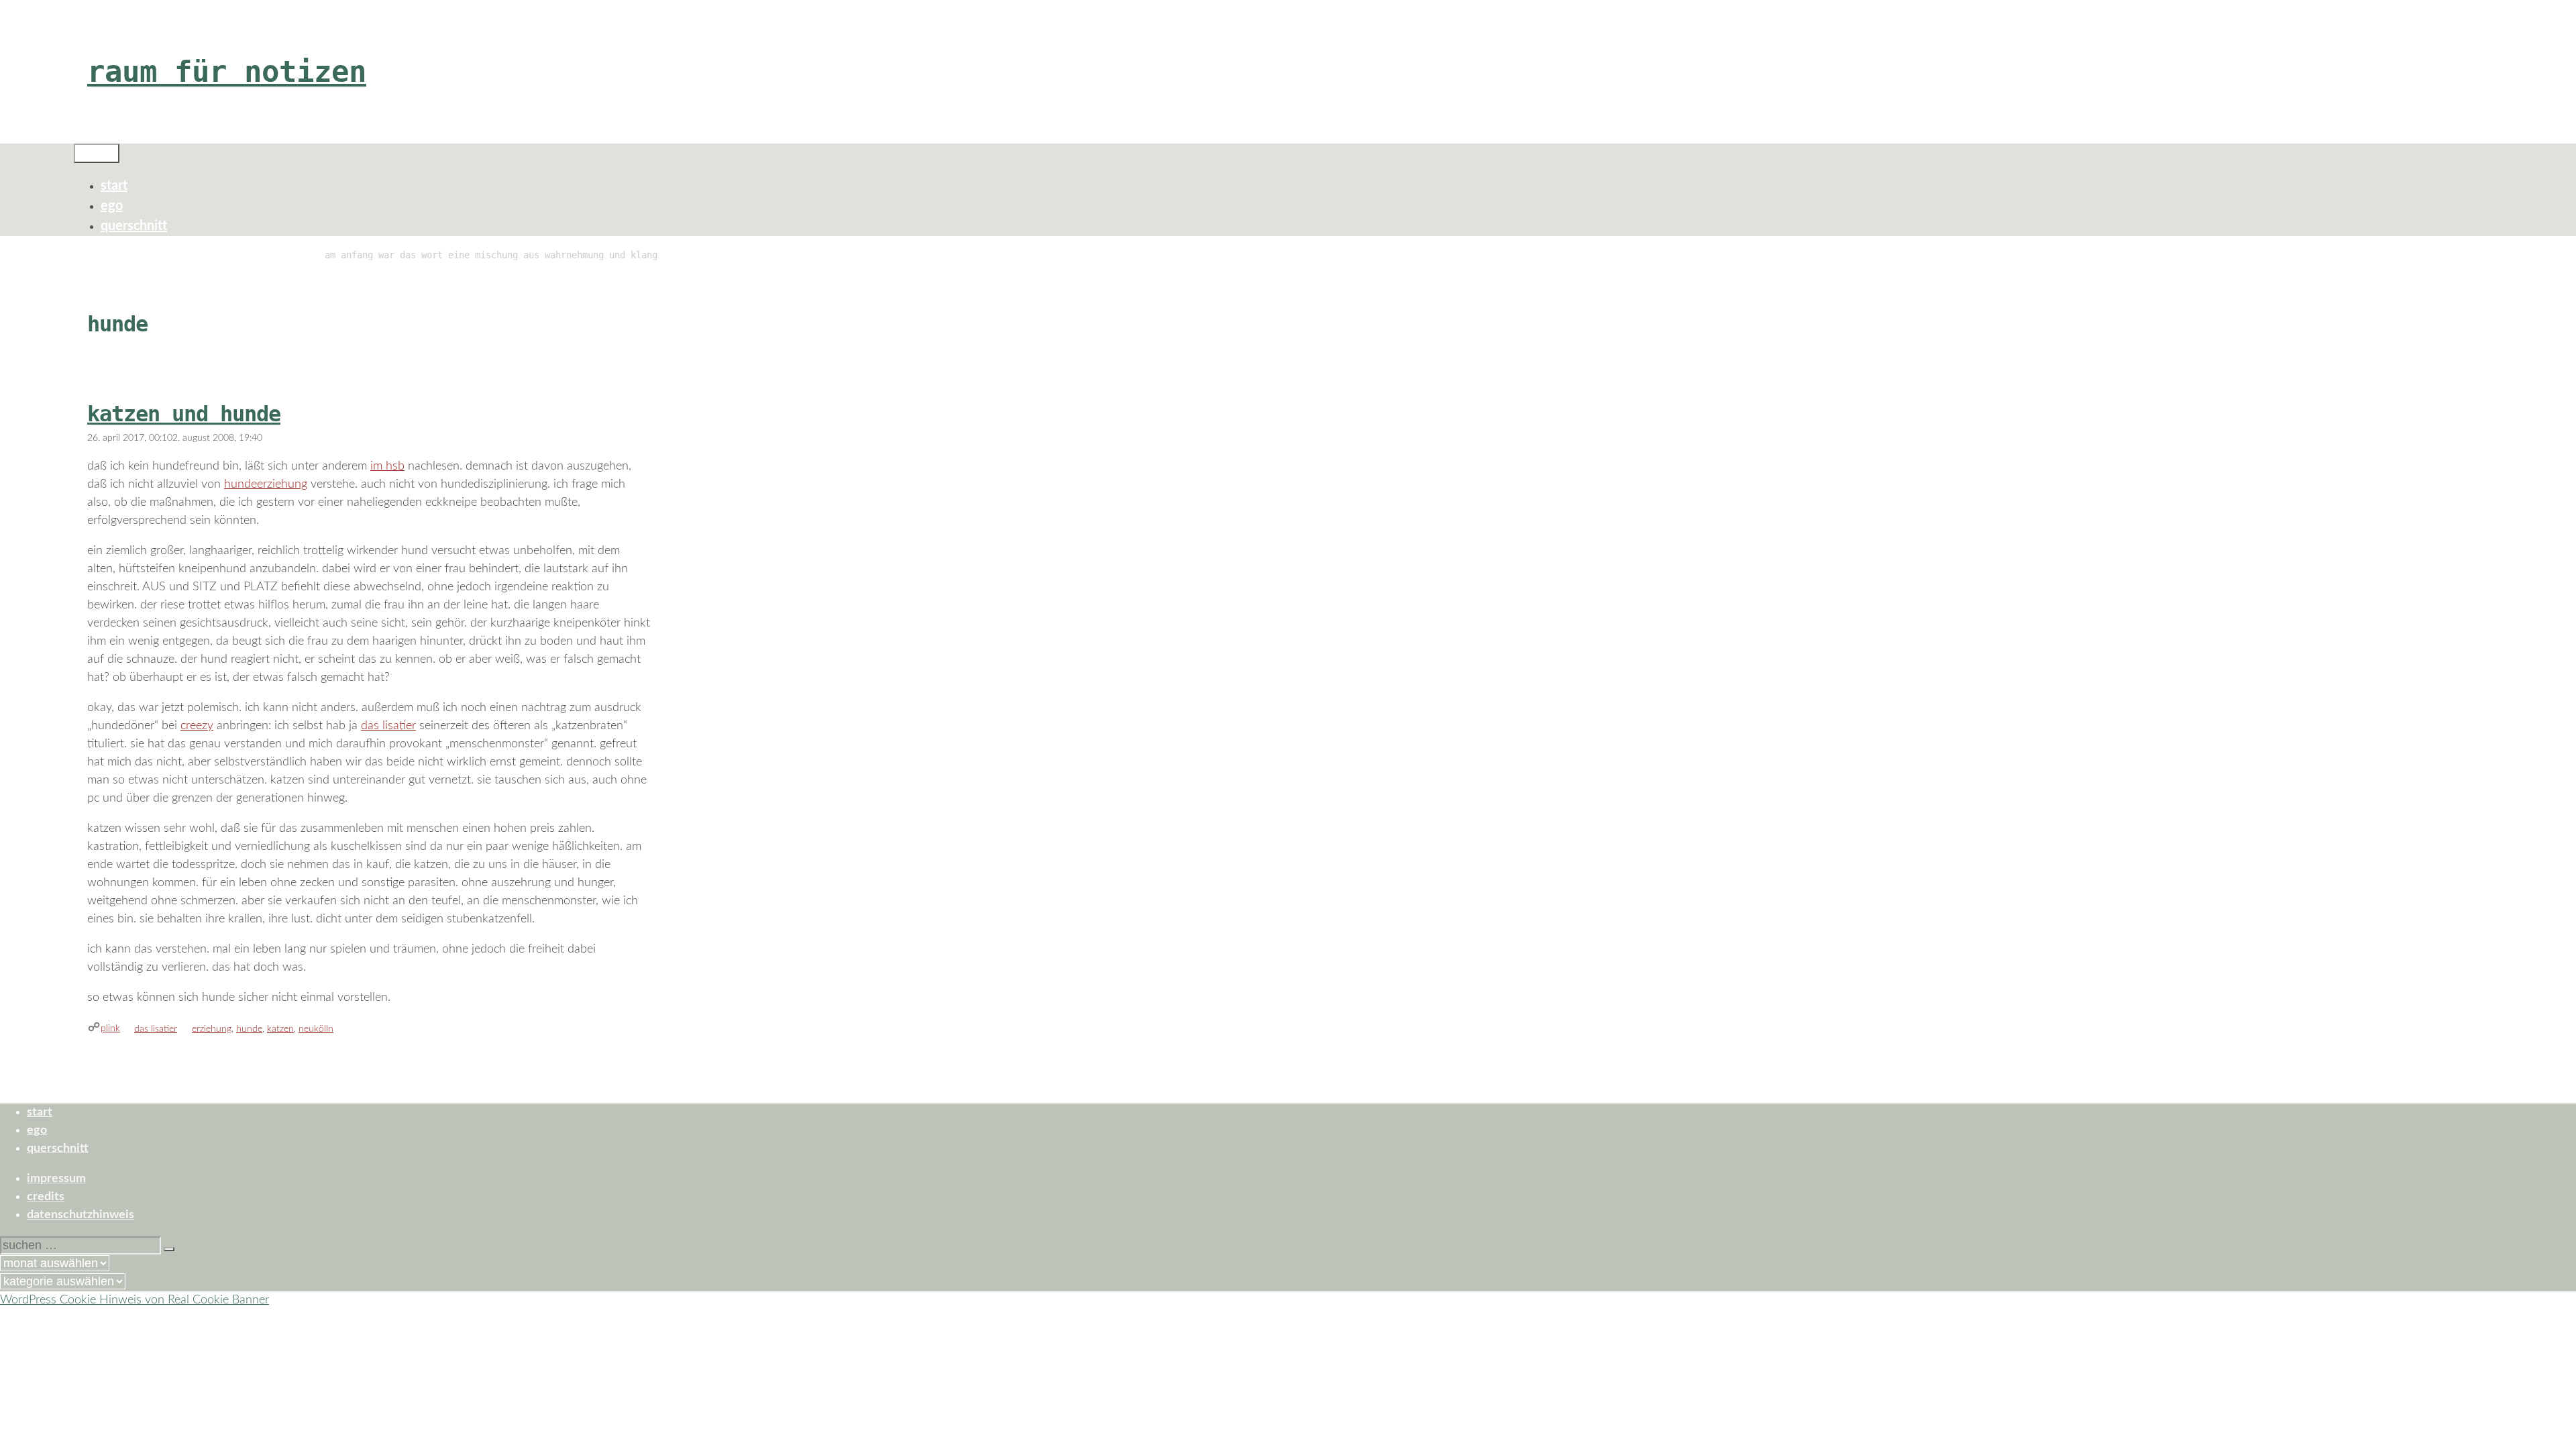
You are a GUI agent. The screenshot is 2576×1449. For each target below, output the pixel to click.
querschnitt (134, 226)
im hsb (387, 466)
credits (46, 1197)
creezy (197, 726)
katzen (280, 1029)
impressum (56, 1179)
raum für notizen (227, 71)
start (114, 186)
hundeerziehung (266, 484)
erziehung (212, 1029)
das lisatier (388, 726)
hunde (249, 1029)
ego (112, 206)
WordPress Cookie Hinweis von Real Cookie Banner (135, 1300)
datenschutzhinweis (80, 1215)
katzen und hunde (184, 414)
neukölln (316, 1029)
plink (110, 1028)
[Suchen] (169, 1249)
